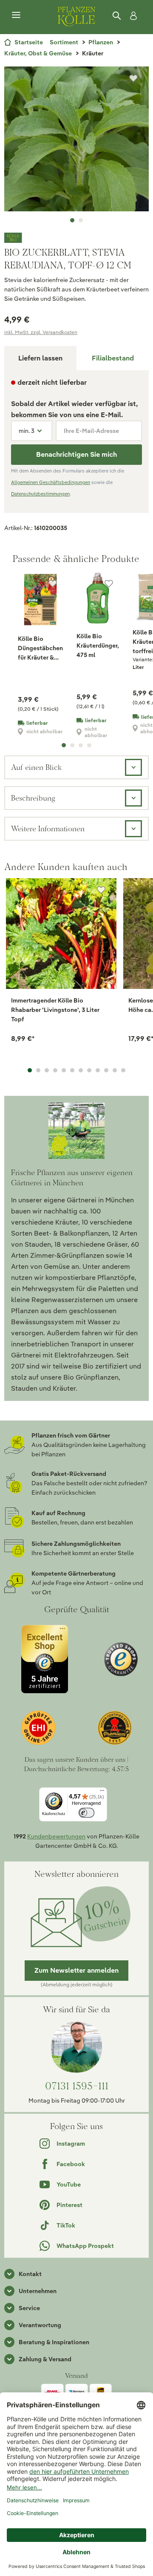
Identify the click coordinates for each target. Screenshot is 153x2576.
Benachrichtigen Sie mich (76, 454)
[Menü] (16, 15)
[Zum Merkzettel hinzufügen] (133, 78)
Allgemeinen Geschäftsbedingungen (51, 482)
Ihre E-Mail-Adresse (91, 431)
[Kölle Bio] (76, 238)
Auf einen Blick (36, 767)
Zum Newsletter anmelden (76, 1970)
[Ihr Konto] (132, 16)
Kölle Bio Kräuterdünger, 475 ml (98, 645)
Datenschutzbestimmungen (40, 494)
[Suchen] (117, 16)
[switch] (86, 1813)
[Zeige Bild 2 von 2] (81, 220)
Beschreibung (33, 798)
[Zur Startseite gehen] (76, 15)
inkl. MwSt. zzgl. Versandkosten (41, 332)
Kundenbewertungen (56, 1836)
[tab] (113, 358)
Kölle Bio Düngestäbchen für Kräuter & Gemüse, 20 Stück (40, 648)
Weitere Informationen (48, 828)
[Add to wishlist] (101, 890)
